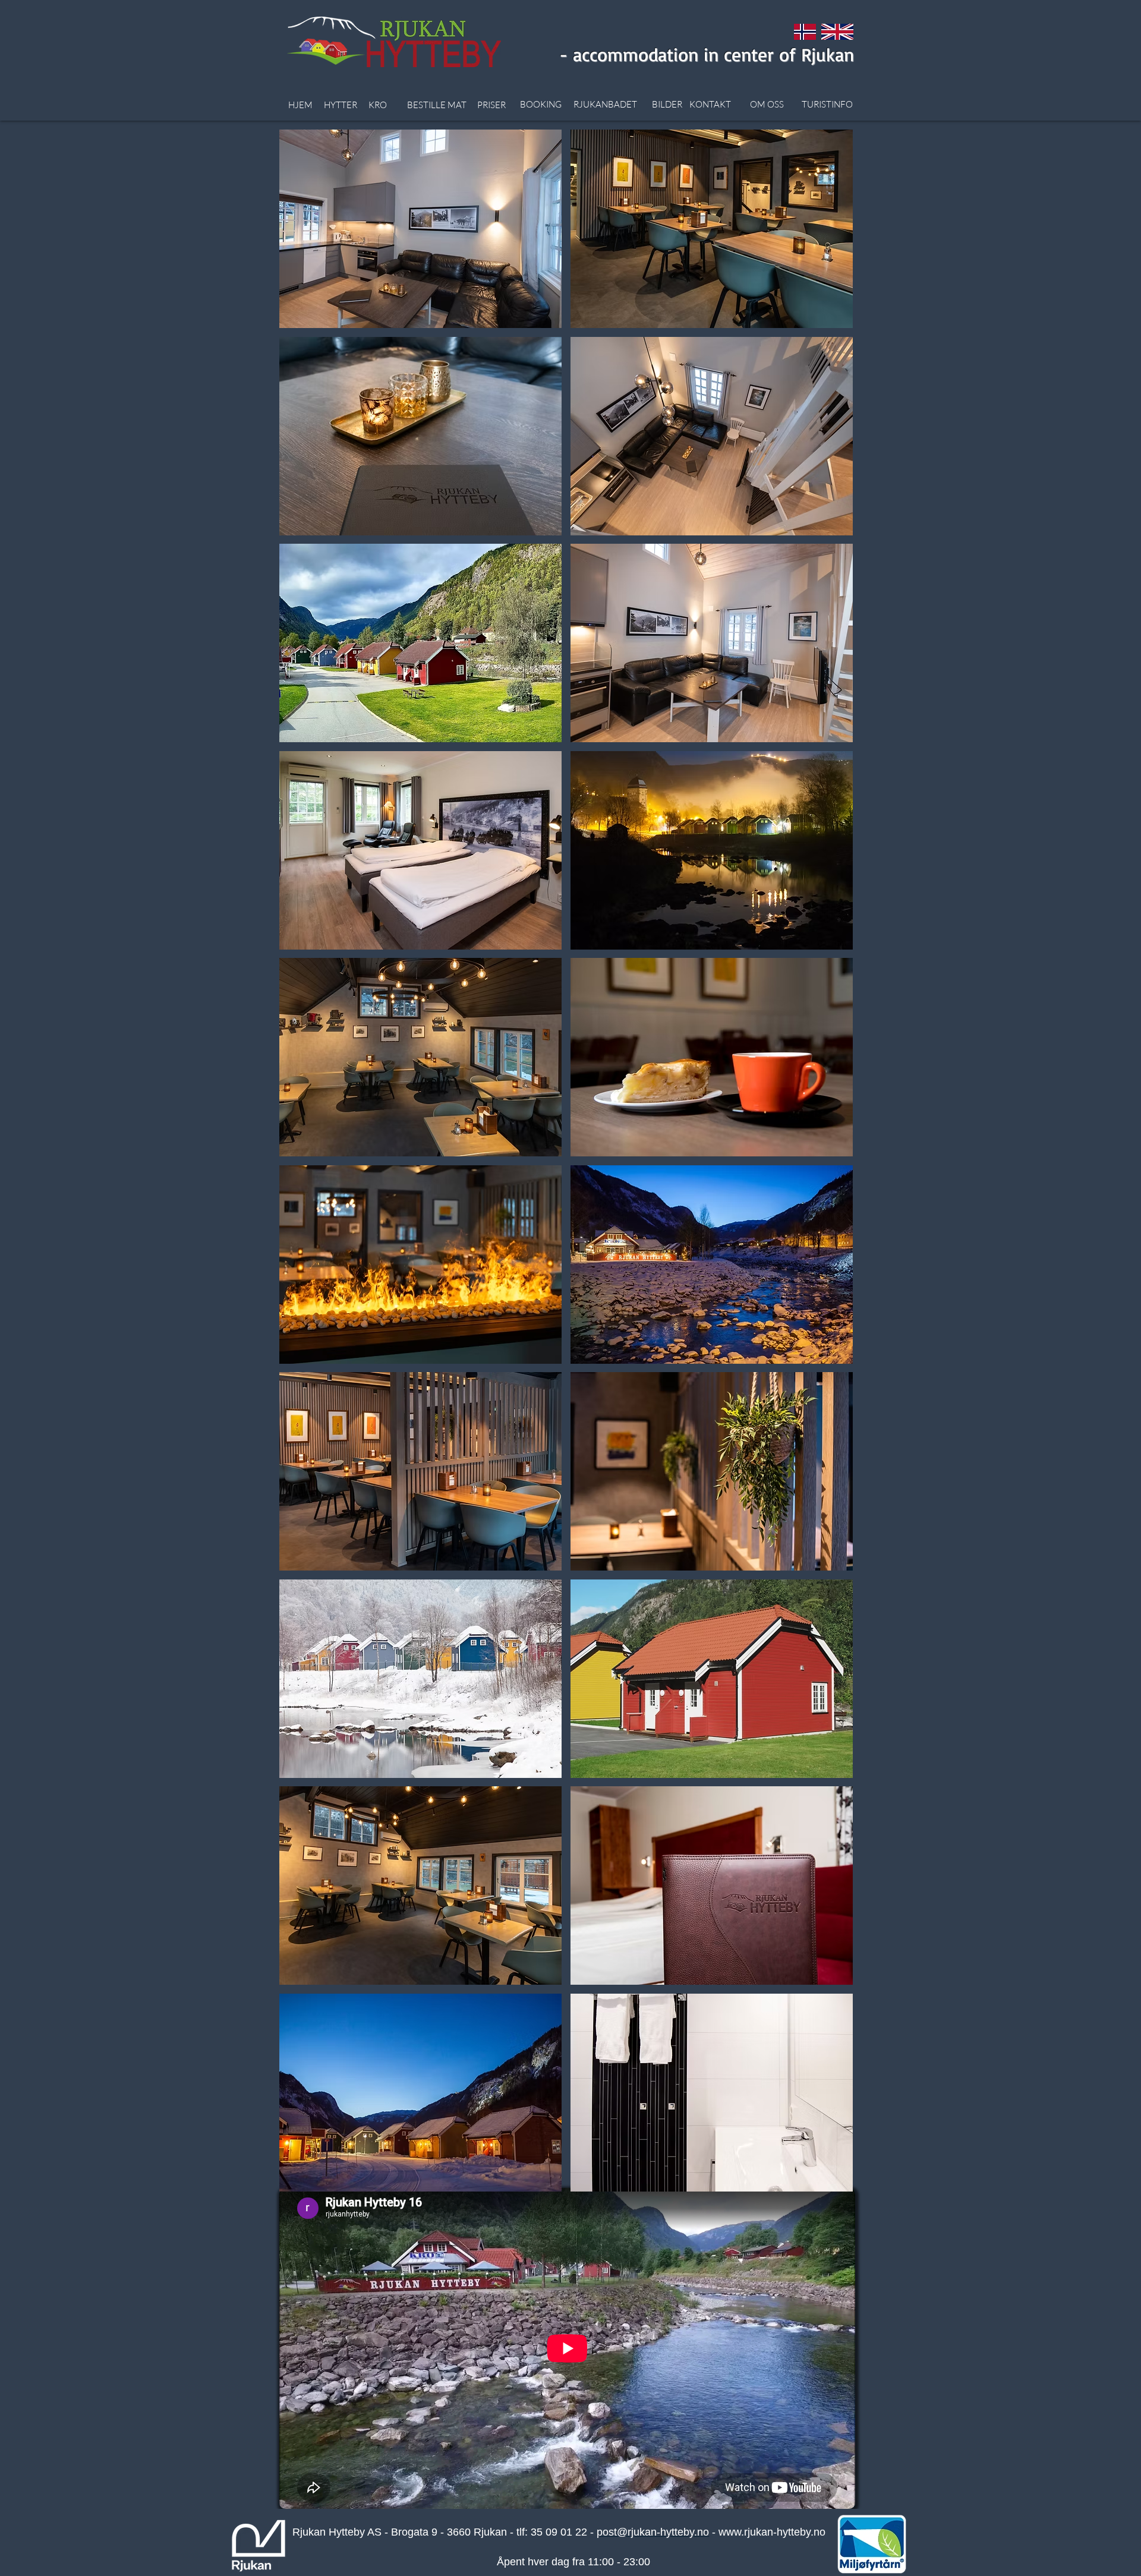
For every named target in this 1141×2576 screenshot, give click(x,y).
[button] (420, 229)
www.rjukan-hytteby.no (772, 2532)
